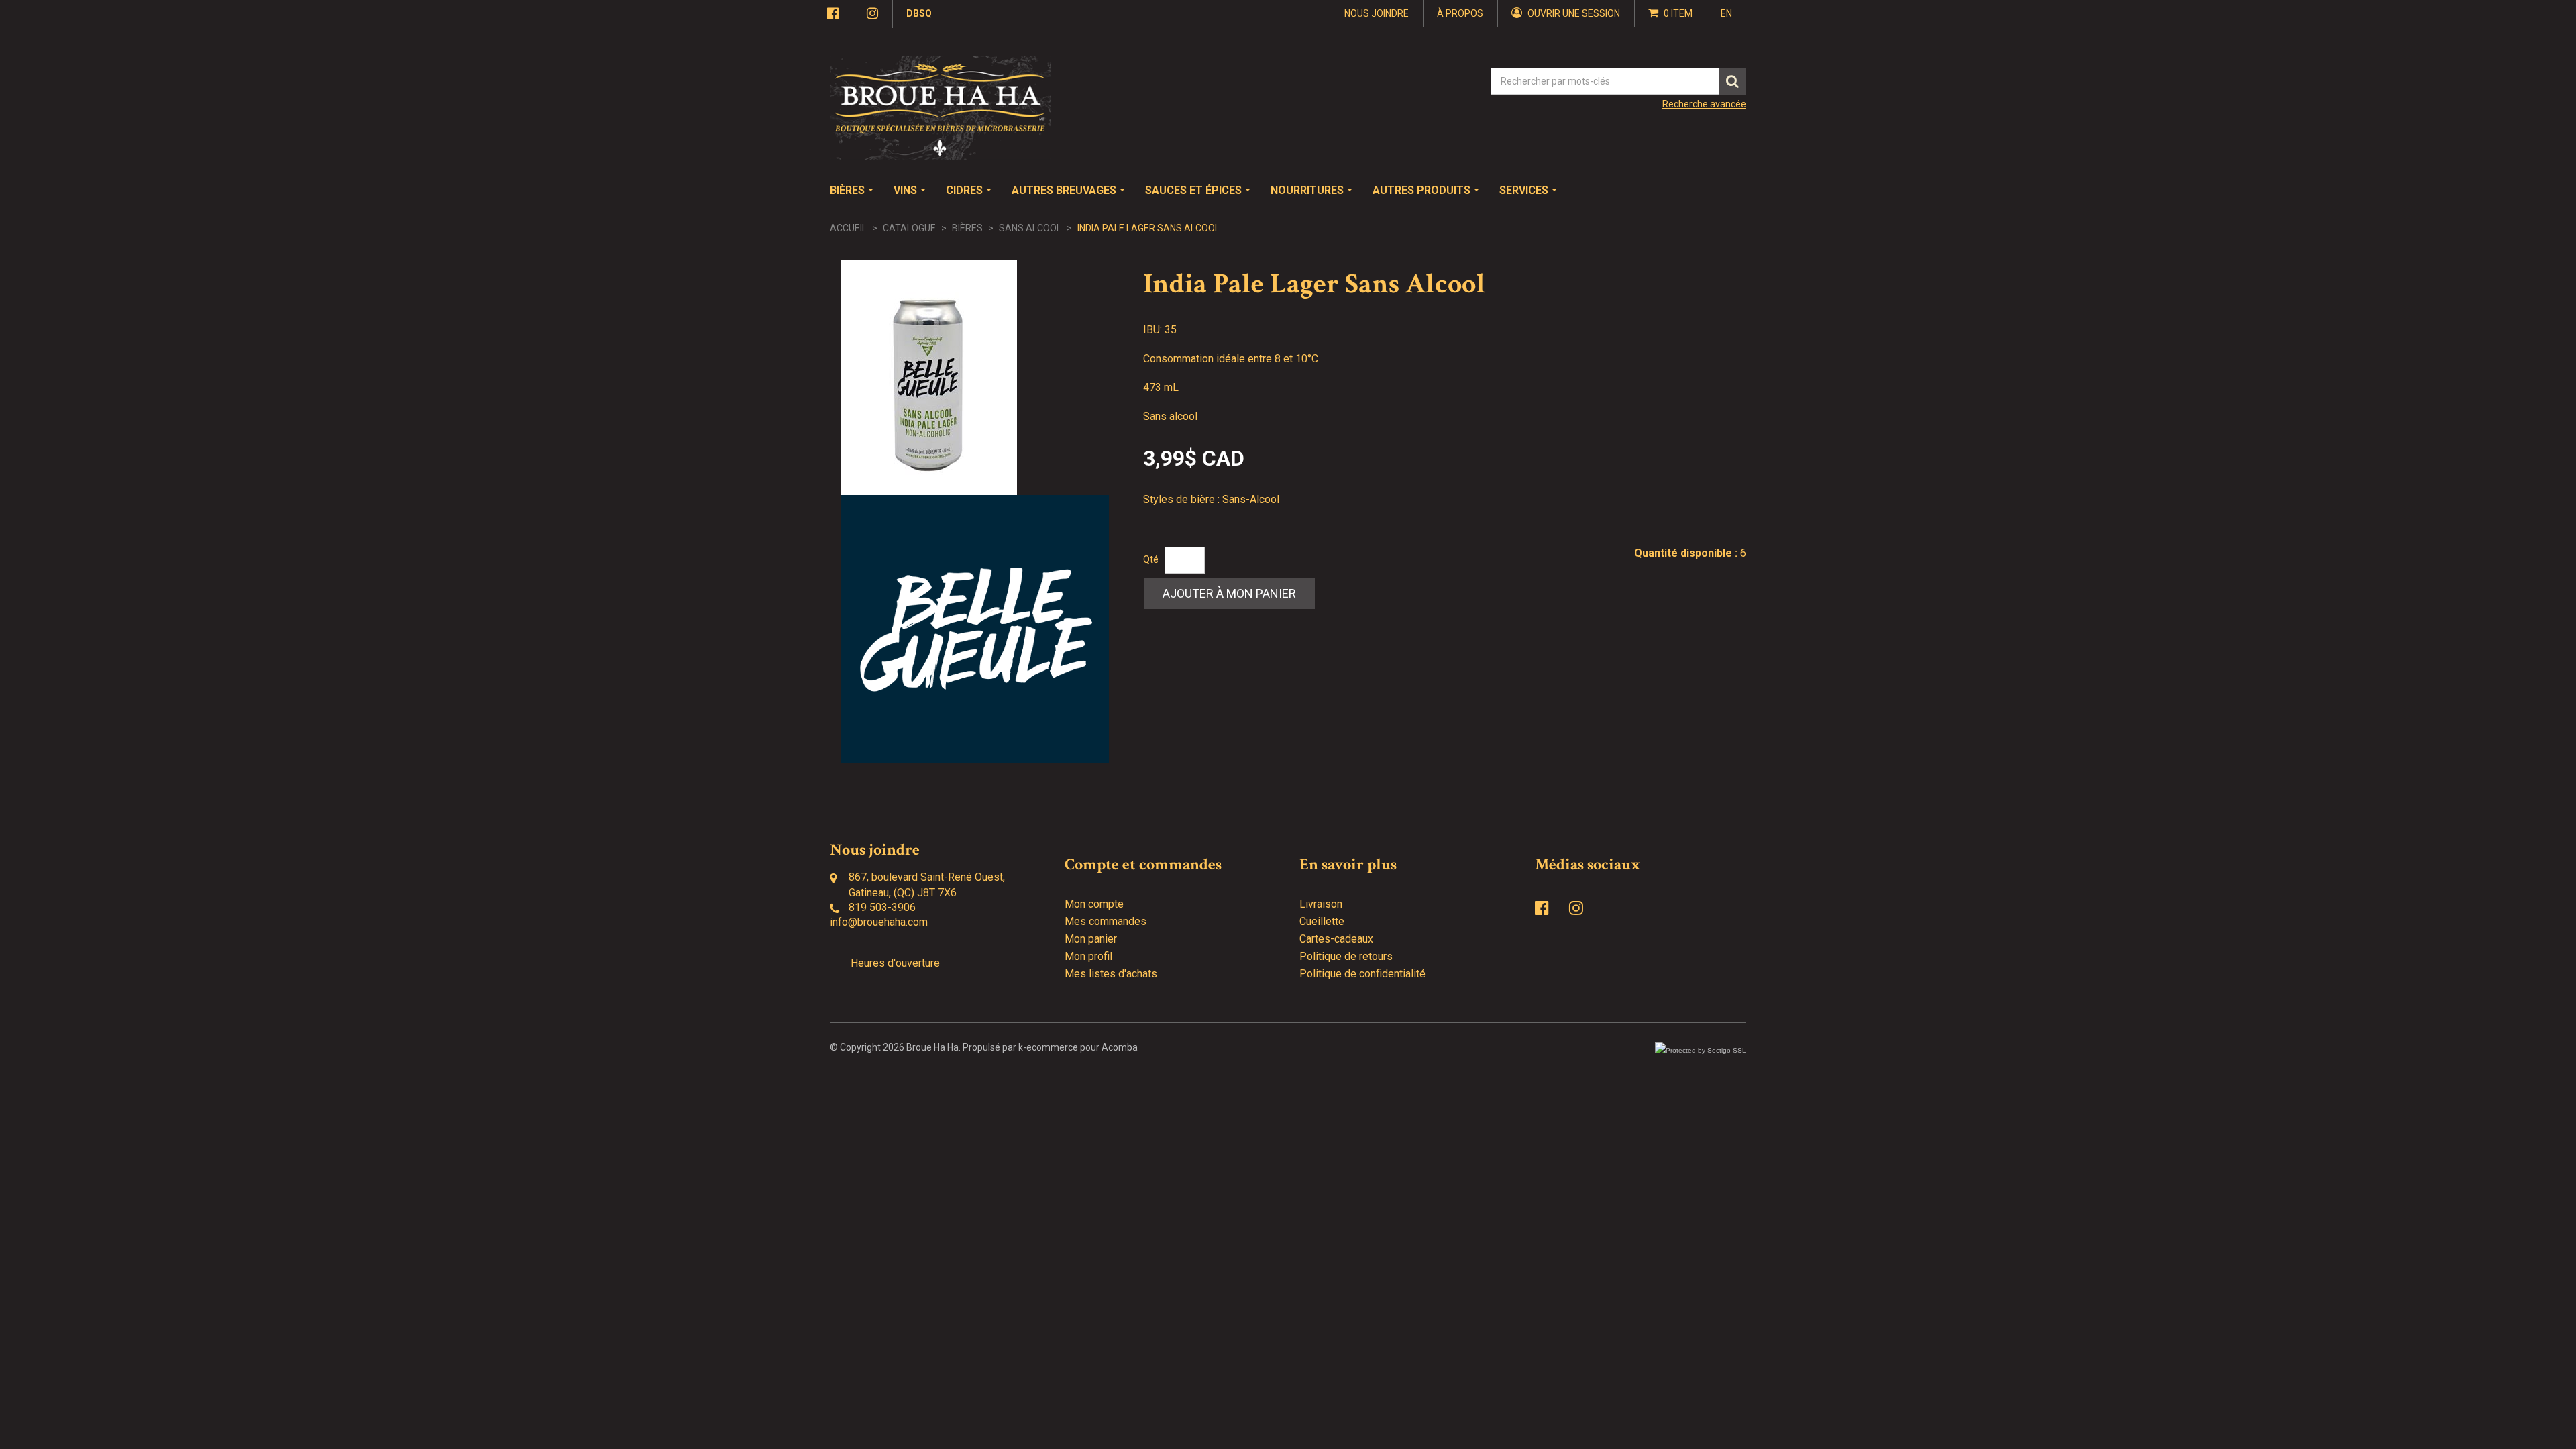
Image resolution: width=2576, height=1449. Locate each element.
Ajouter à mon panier (1229, 593)
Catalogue (909, 228)
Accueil (848, 228)
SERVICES (1524, 190)
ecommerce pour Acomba (1082, 1047)
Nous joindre (1377, 13)
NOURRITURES (1307, 190)
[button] (1671, 13)
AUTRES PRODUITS (1421, 190)
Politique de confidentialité (1362, 974)
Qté (1151, 559)
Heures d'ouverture (895, 963)
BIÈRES (847, 190)
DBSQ (919, 13)
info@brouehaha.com (879, 922)
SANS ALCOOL (1030, 228)
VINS (905, 190)
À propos (1460, 13)
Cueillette (1322, 921)
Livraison (1321, 904)
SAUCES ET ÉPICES (1193, 190)
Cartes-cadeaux (1336, 939)
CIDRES (964, 190)
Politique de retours (1346, 956)
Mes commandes (1106, 921)
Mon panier (1091, 939)
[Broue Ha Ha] (941, 108)
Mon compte (1094, 904)
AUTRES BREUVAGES (1064, 190)
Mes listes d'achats (1111, 974)
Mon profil (1088, 956)
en (1726, 13)
